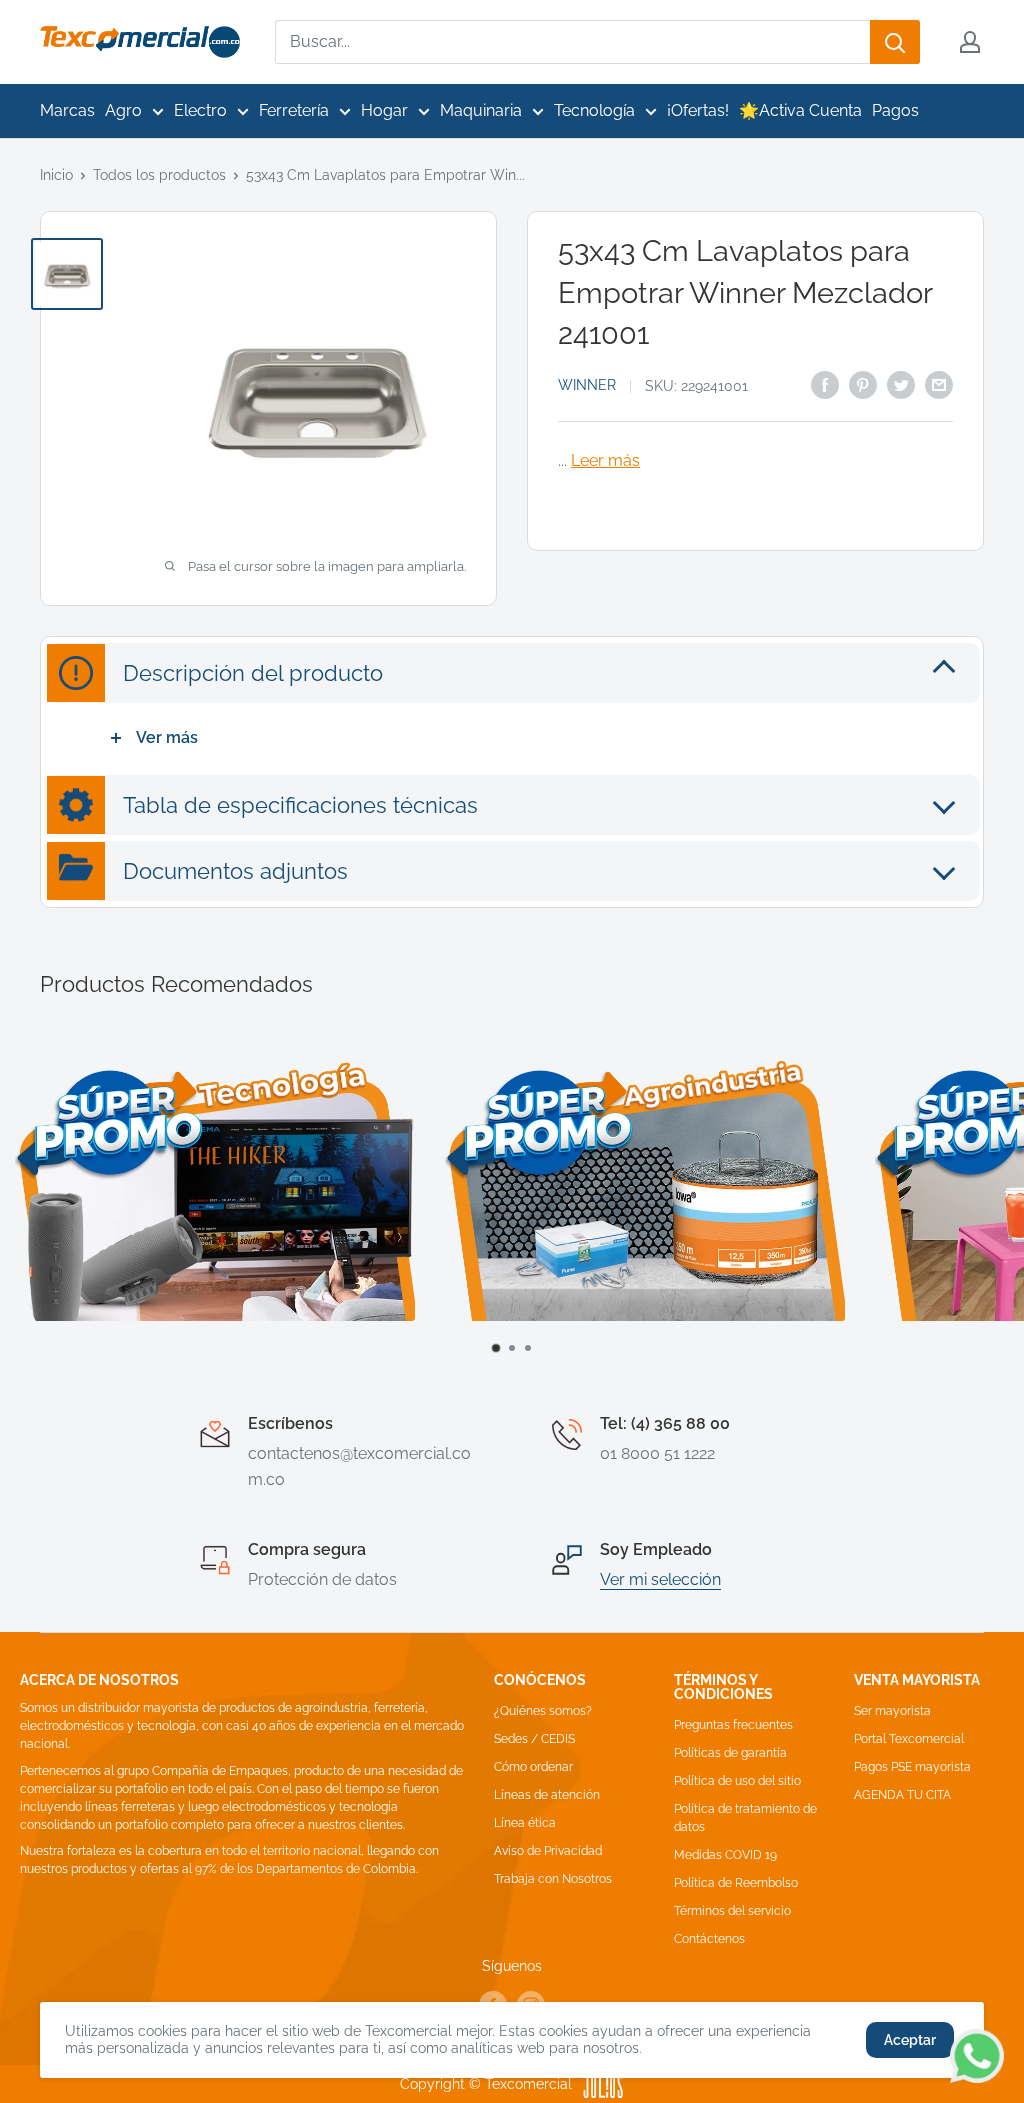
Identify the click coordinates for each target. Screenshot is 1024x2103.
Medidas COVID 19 (725, 1855)
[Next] (989, 1206)
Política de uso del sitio (737, 1781)
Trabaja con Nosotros (553, 1879)
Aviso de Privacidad (548, 1851)
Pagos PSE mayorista (912, 1767)
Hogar (384, 110)
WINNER (587, 385)
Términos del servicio (732, 1911)
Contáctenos (709, 1939)
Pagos (895, 110)
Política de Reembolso (736, 1883)
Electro (200, 110)
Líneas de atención (547, 1795)
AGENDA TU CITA (902, 1795)
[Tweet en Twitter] (901, 384)
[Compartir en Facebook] (825, 384)
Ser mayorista (892, 1711)
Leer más (605, 460)
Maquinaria (481, 110)
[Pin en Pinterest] (863, 384)
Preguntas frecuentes (733, 1725)
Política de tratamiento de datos (745, 1818)
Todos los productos (159, 175)
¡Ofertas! (698, 110)
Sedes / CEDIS (534, 1739)
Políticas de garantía (730, 1753)
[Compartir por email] (939, 384)
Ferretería (294, 110)
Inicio (56, 175)
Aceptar (910, 2040)
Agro (123, 110)
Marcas (67, 110)
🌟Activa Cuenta (800, 110)
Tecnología (594, 110)
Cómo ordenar (533, 1767)
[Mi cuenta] (970, 42)
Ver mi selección (660, 1579)
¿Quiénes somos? (543, 1711)
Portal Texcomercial (909, 1739)
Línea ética (525, 1823)
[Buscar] (895, 42)
